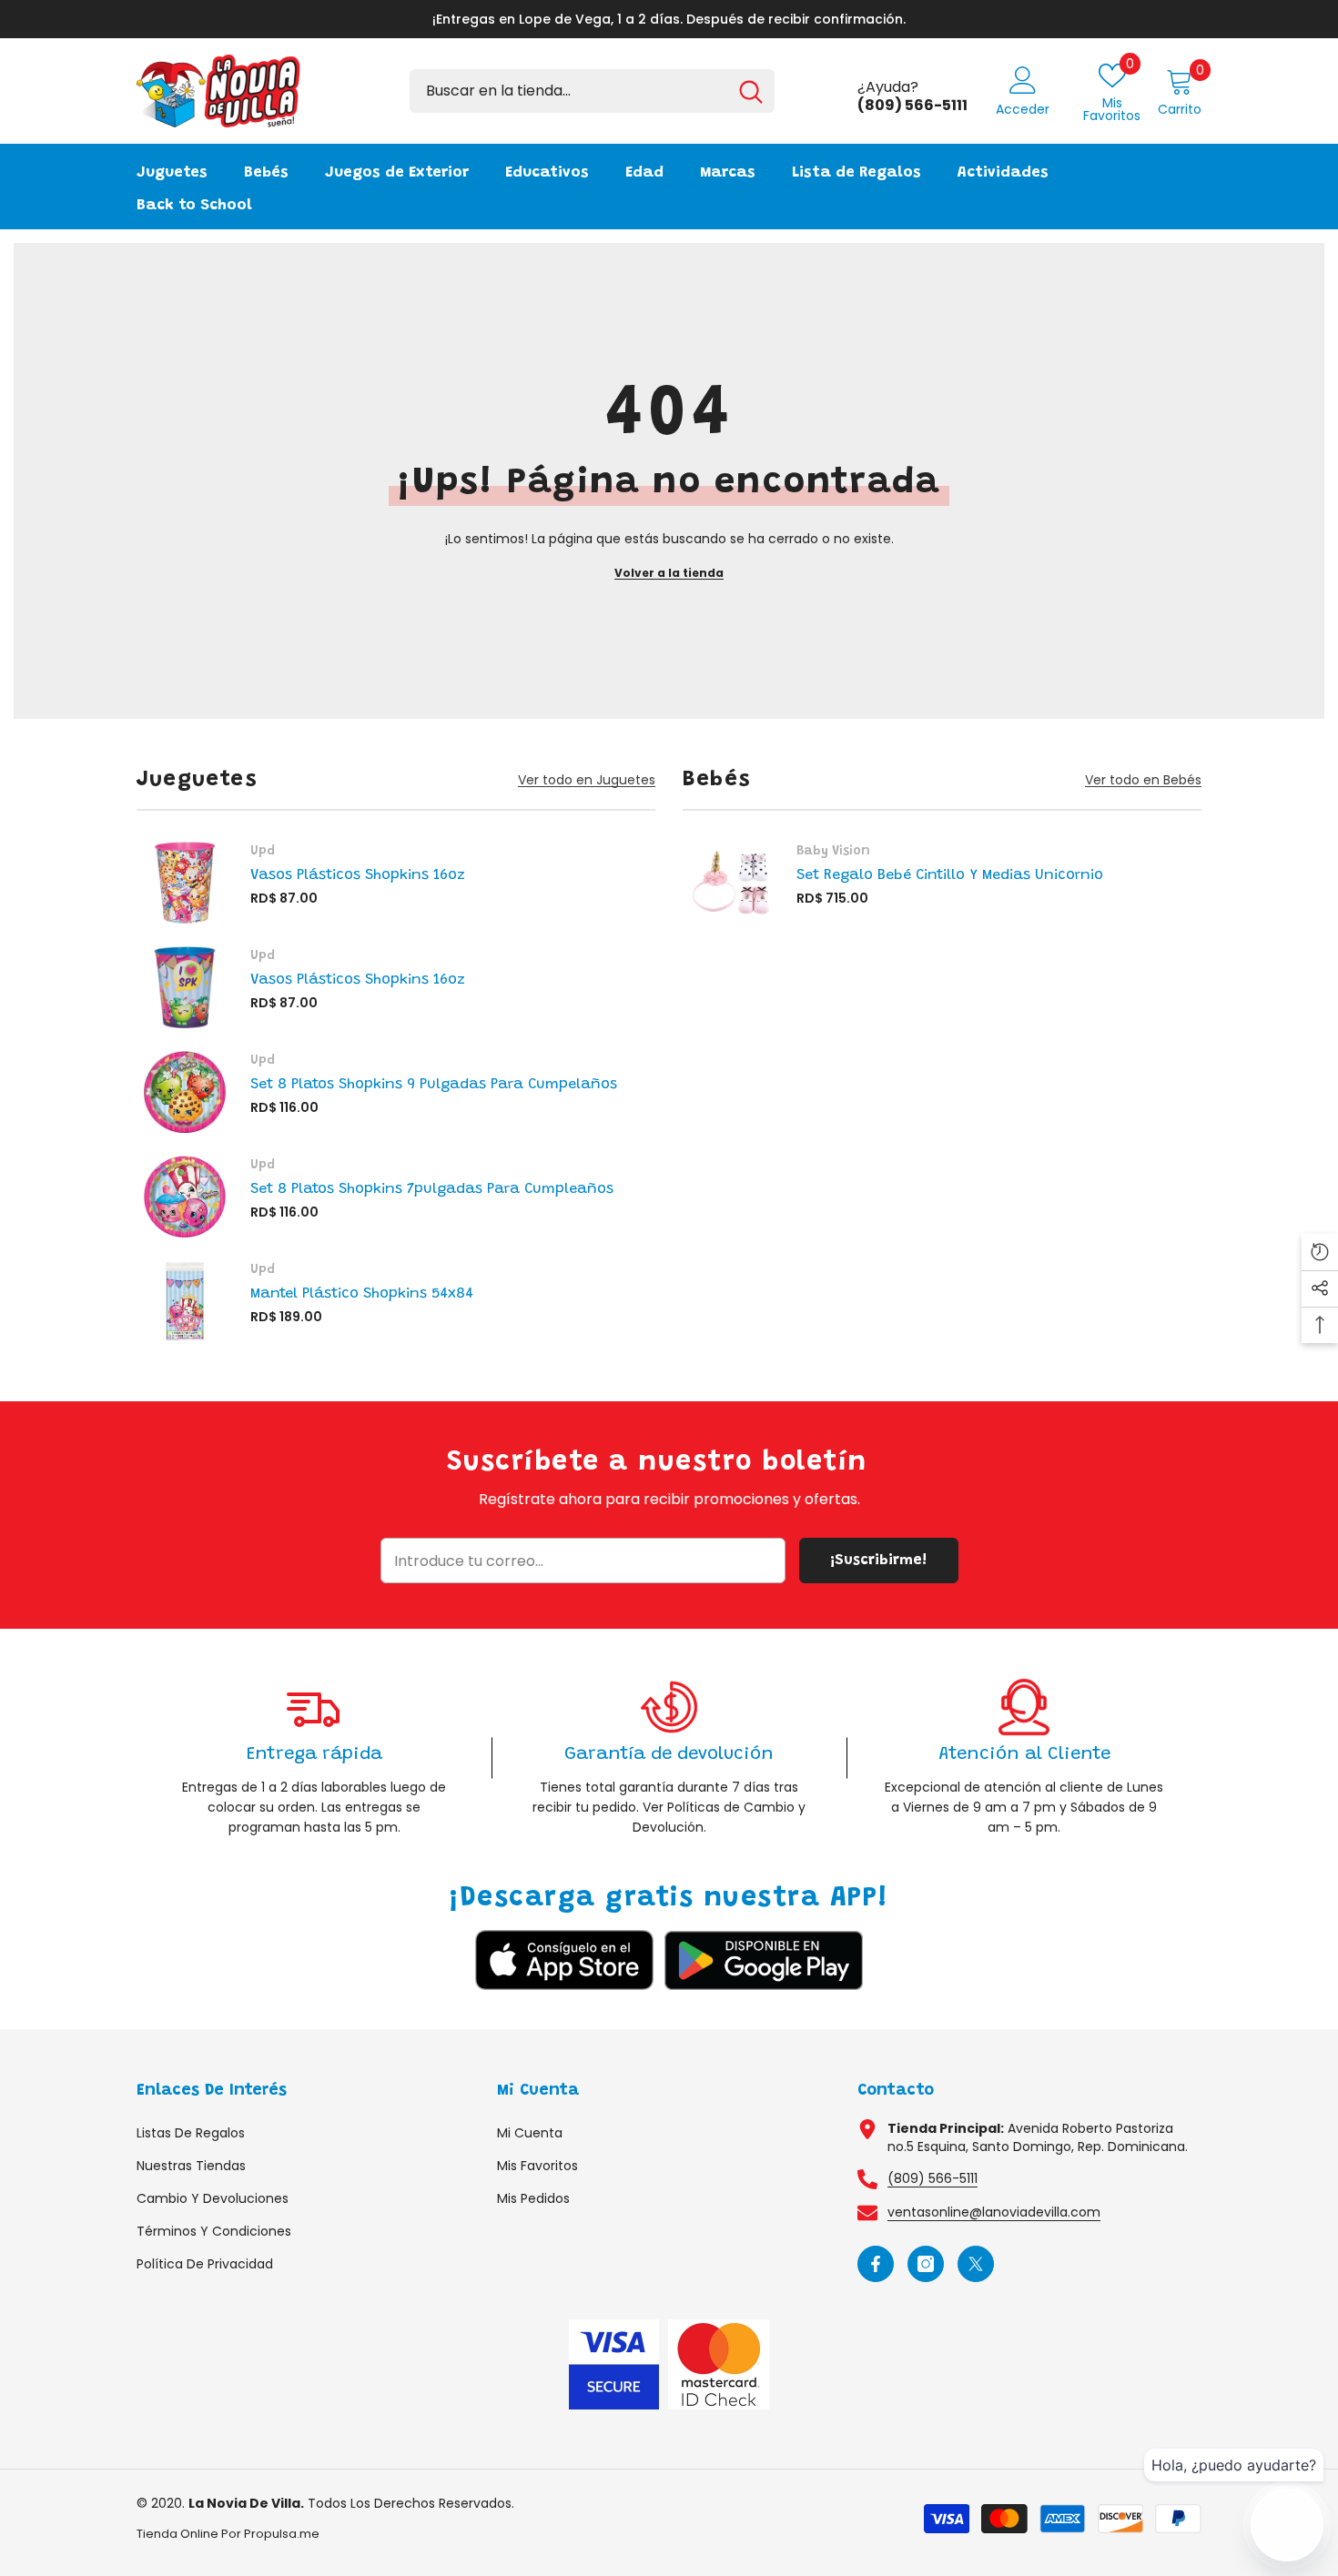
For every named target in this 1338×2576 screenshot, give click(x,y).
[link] (314, 1758)
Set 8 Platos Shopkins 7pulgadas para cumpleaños (432, 1189)
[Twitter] (976, 2264)
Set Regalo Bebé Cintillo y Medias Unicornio (950, 875)
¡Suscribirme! (878, 1561)
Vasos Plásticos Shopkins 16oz (358, 875)
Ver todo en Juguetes (587, 780)
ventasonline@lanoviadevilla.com (994, 2212)
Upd (263, 852)
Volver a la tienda (669, 573)
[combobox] (568, 91)
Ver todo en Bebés (1143, 780)
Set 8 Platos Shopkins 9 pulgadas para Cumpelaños (434, 1085)
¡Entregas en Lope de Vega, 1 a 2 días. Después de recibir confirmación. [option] (669, 19)
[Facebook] (876, 2264)
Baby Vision (833, 852)
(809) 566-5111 (933, 2178)
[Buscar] (592, 91)
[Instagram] (926, 2264)
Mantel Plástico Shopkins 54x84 (362, 1294)
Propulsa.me (282, 2534)
